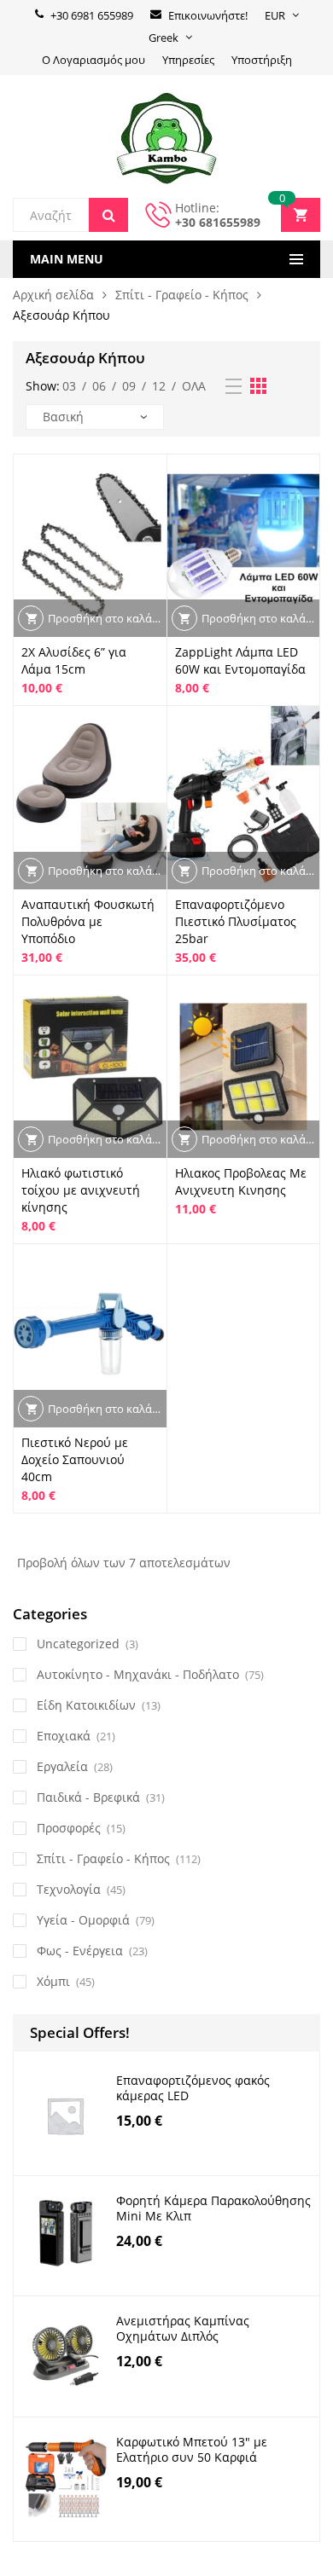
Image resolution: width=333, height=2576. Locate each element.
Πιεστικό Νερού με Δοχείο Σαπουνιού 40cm (75, 1459)
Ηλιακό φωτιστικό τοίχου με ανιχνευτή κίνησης (81, 1190)
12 (159, 386)
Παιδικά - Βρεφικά (88, 1797)
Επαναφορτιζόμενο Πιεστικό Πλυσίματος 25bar (236, 921)
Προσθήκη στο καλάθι (105, 618)
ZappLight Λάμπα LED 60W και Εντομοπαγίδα (240, 660)
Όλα (194, 386)
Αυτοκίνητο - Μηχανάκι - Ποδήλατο (138, 1674)
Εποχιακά (64, 1736)
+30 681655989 (218, 222)
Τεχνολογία (69, 1889)
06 (99, 386)
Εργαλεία (62, 1766)
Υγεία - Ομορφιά (83, 1920)
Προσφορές (69, 1828)
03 (69, 386)
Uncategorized (78, 1644)
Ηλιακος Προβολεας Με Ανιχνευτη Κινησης (241, 1181)
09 (129, 386)
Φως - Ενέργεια (80, 1951)
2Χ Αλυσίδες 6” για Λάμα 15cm (74, 660)
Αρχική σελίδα (53, 295)
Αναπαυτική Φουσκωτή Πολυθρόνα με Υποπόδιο (88, 921)
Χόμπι (53, 1981)
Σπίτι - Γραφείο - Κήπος (182, 295)
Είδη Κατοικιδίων (86, 1705)
